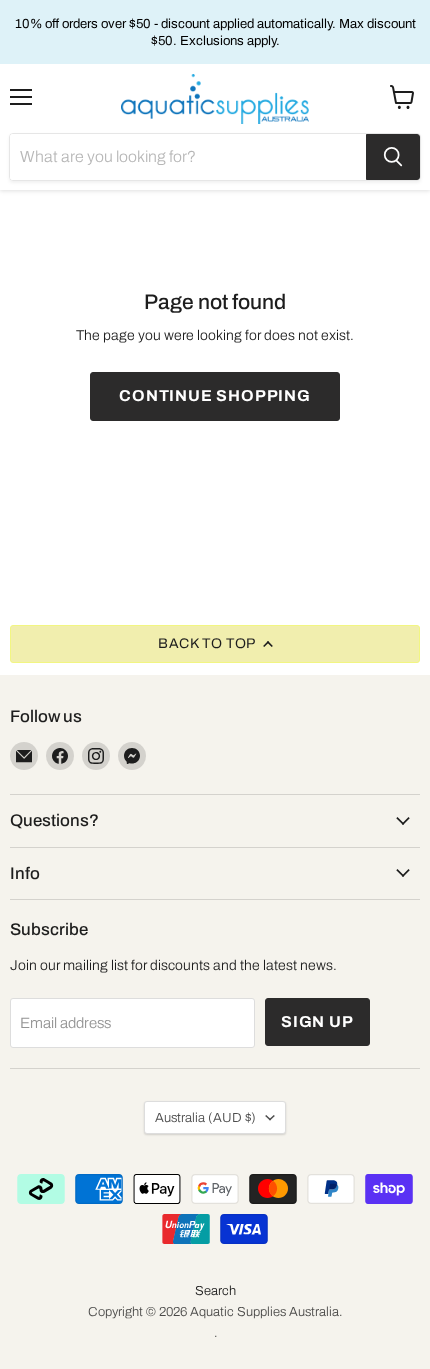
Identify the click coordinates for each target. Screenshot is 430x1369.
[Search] (393, 157)
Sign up (317, 1021)
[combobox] (188, 157)
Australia (205, 1117)
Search (215, 1291)
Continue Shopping (215, 395)
